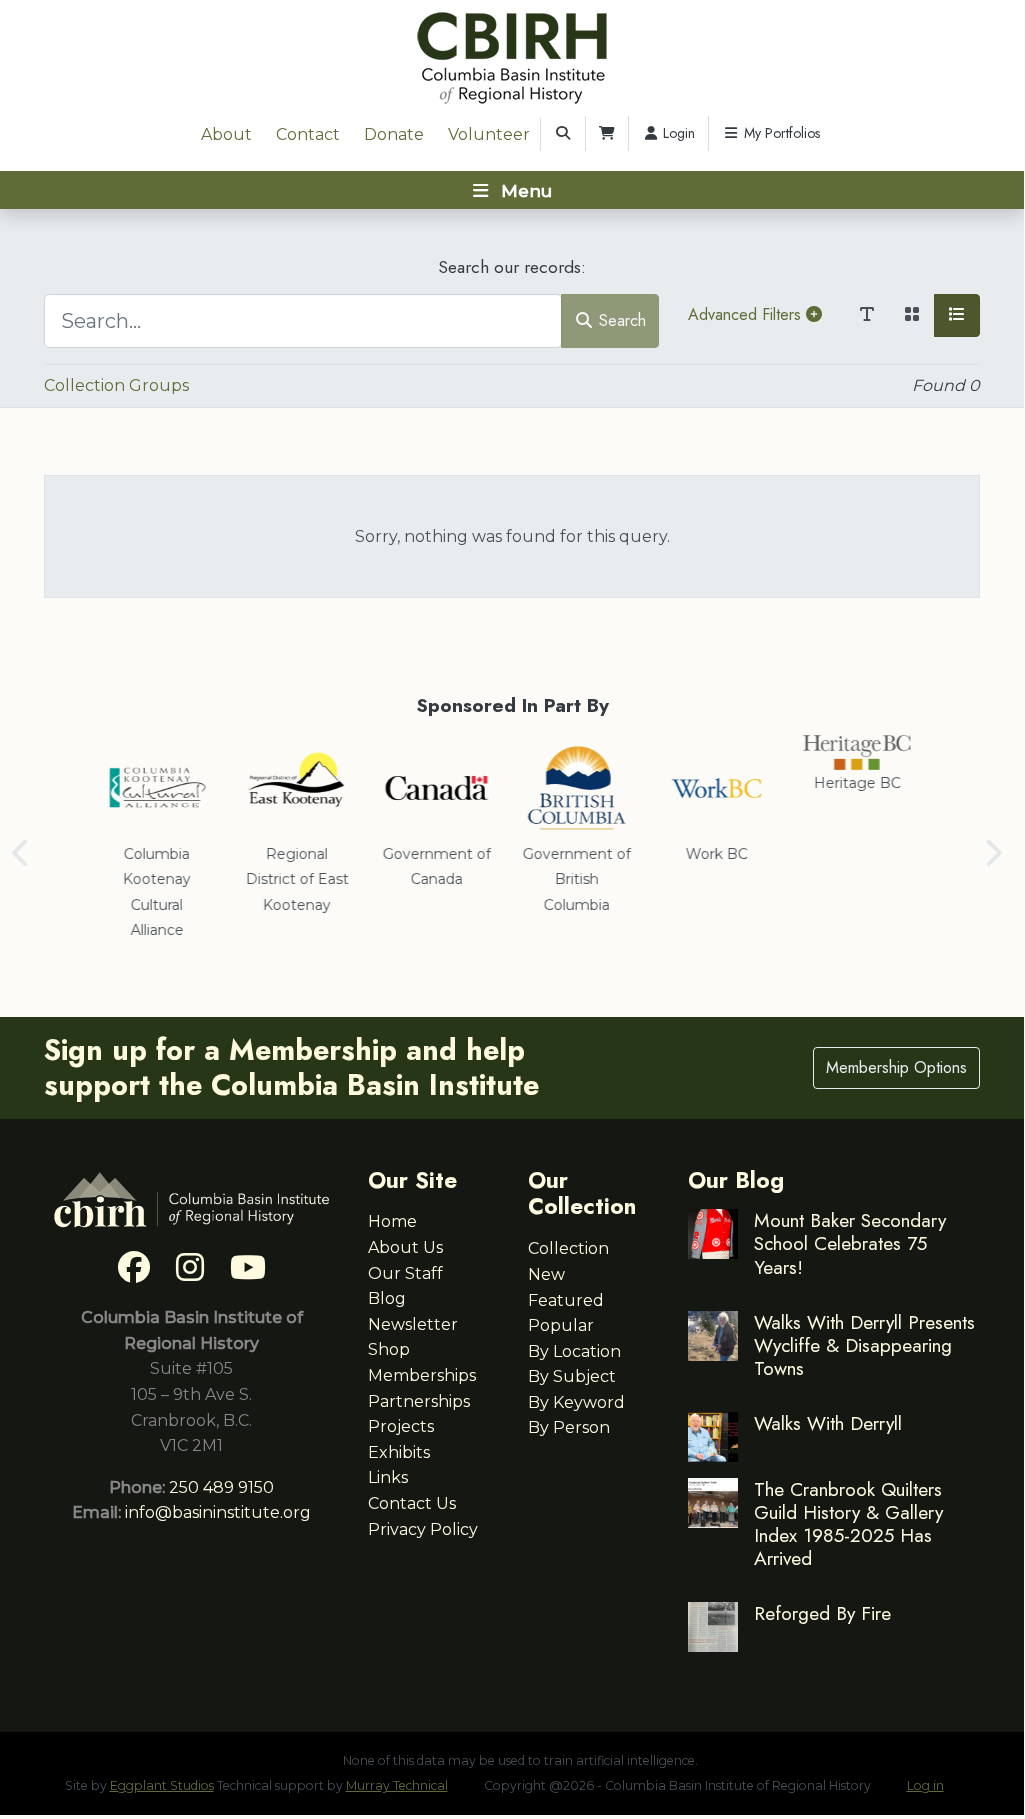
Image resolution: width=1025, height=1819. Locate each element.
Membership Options (896, 1067)
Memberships (422, 1375)
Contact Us (412, 1503)
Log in (925, 1785)
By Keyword (576, 1402)
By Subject (572, 1376)
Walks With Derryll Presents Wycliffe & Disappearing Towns (864, 1345)
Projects (401, 1426)
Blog (387, 1298)
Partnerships (419, 1401)
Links (388, 1477)
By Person (569, 1427)
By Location (574, 1351)
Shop (389, 1349)
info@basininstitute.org (218, 1512)
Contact (308, 134)
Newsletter (413, 1324)
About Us (405, 1247)
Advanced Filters (747, 314)
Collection (568, 1248)
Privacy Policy (423, 1529)
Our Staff (405, 1273)
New (546, 1274)
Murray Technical (397, 1785)
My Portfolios (780, 133)
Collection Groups (116, 385)
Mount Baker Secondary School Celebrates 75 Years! (850, 1243)
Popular (561, 1325)
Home (392, 1221)
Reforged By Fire (822, 1613)
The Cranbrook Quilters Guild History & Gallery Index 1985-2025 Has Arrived (848, 1523)
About (226, 134)
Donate (394, 134)
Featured (566, 1300)
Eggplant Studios (162, 1785)
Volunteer (489, 134)
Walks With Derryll (828, 1423)
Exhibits (399, 1452)
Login (677, 133)
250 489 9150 (221, 1487)
